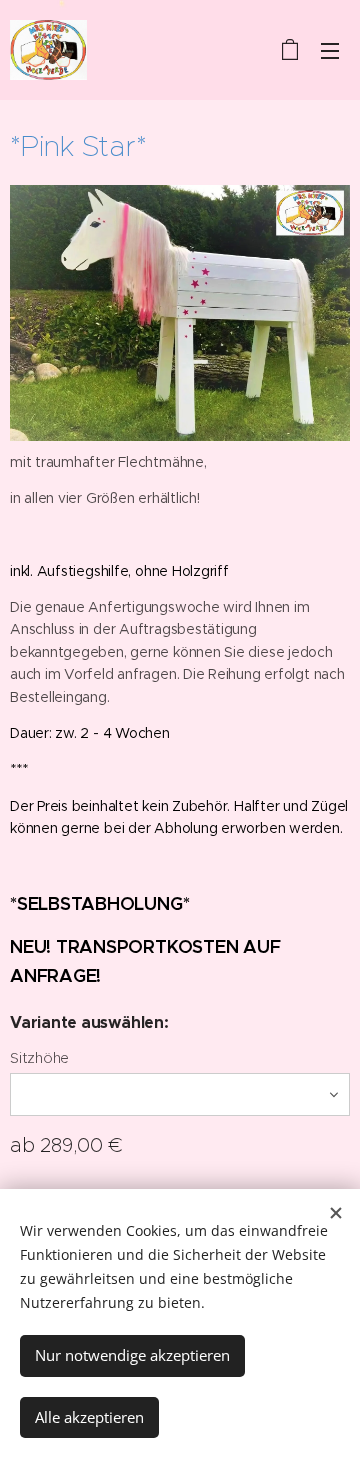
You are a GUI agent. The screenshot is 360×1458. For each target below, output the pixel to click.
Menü (330, 50)
